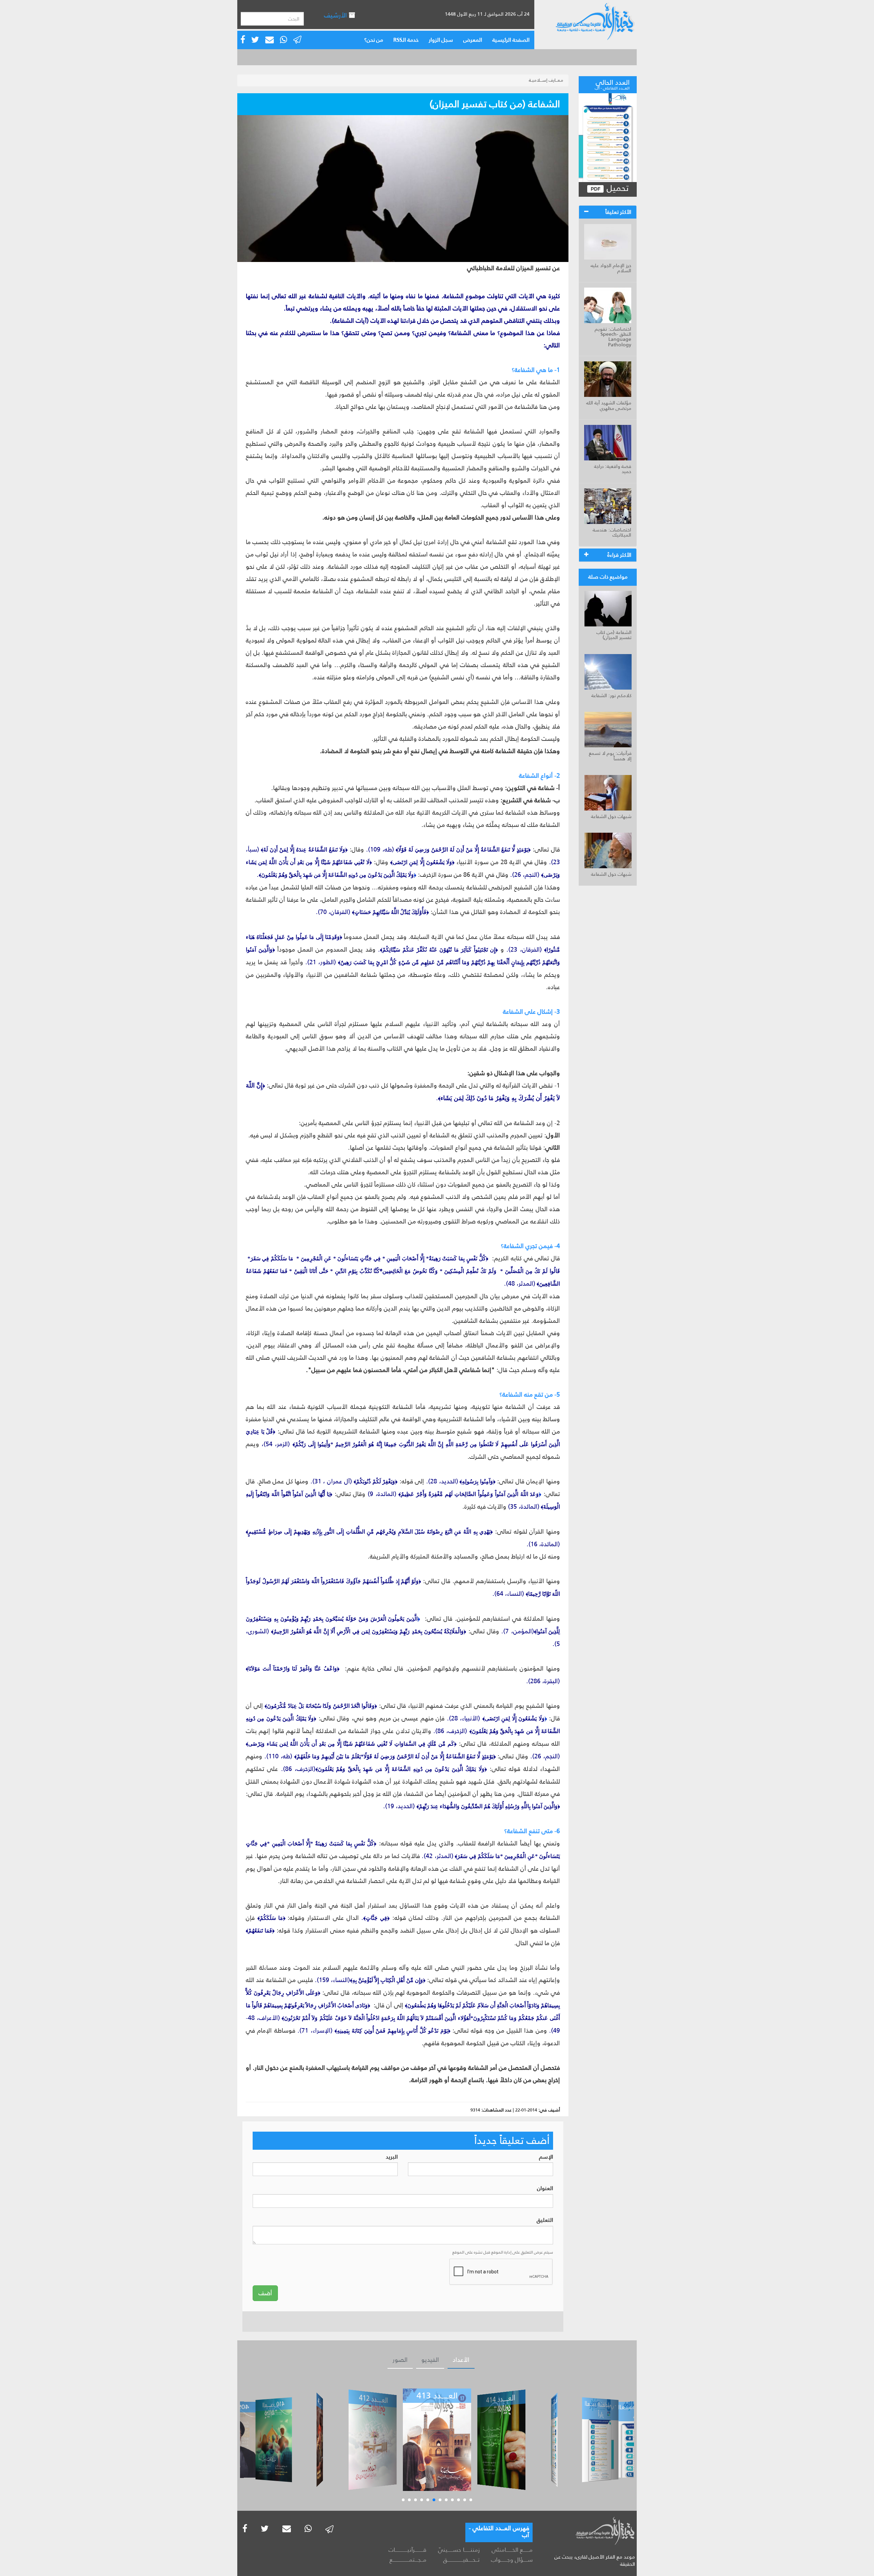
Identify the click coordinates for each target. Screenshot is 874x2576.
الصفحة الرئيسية (511, 40)
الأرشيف (336, 15)
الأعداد (461, 2360)
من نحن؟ (374, 40)
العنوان (545, 2189)
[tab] (608, 212)
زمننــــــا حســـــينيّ (459, 2550)
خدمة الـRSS (406, 40)
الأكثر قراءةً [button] (619, 555)
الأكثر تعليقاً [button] (618, 212)
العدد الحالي (612, 84)
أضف (265, 2293)
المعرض (473, 40)
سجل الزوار (441, 40)
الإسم (546, 2157)
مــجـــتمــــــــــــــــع (408, 2560)
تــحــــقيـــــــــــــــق (461, 2560)
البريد (392, 2157)
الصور (400, 2360)
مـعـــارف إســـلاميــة (546, 80)
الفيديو (430, 2360)
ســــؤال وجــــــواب (512, 2560)
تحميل (616, 188)
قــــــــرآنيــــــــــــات (407, 2550)
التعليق (545, 2220)
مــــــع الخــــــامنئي (512, 2550)
